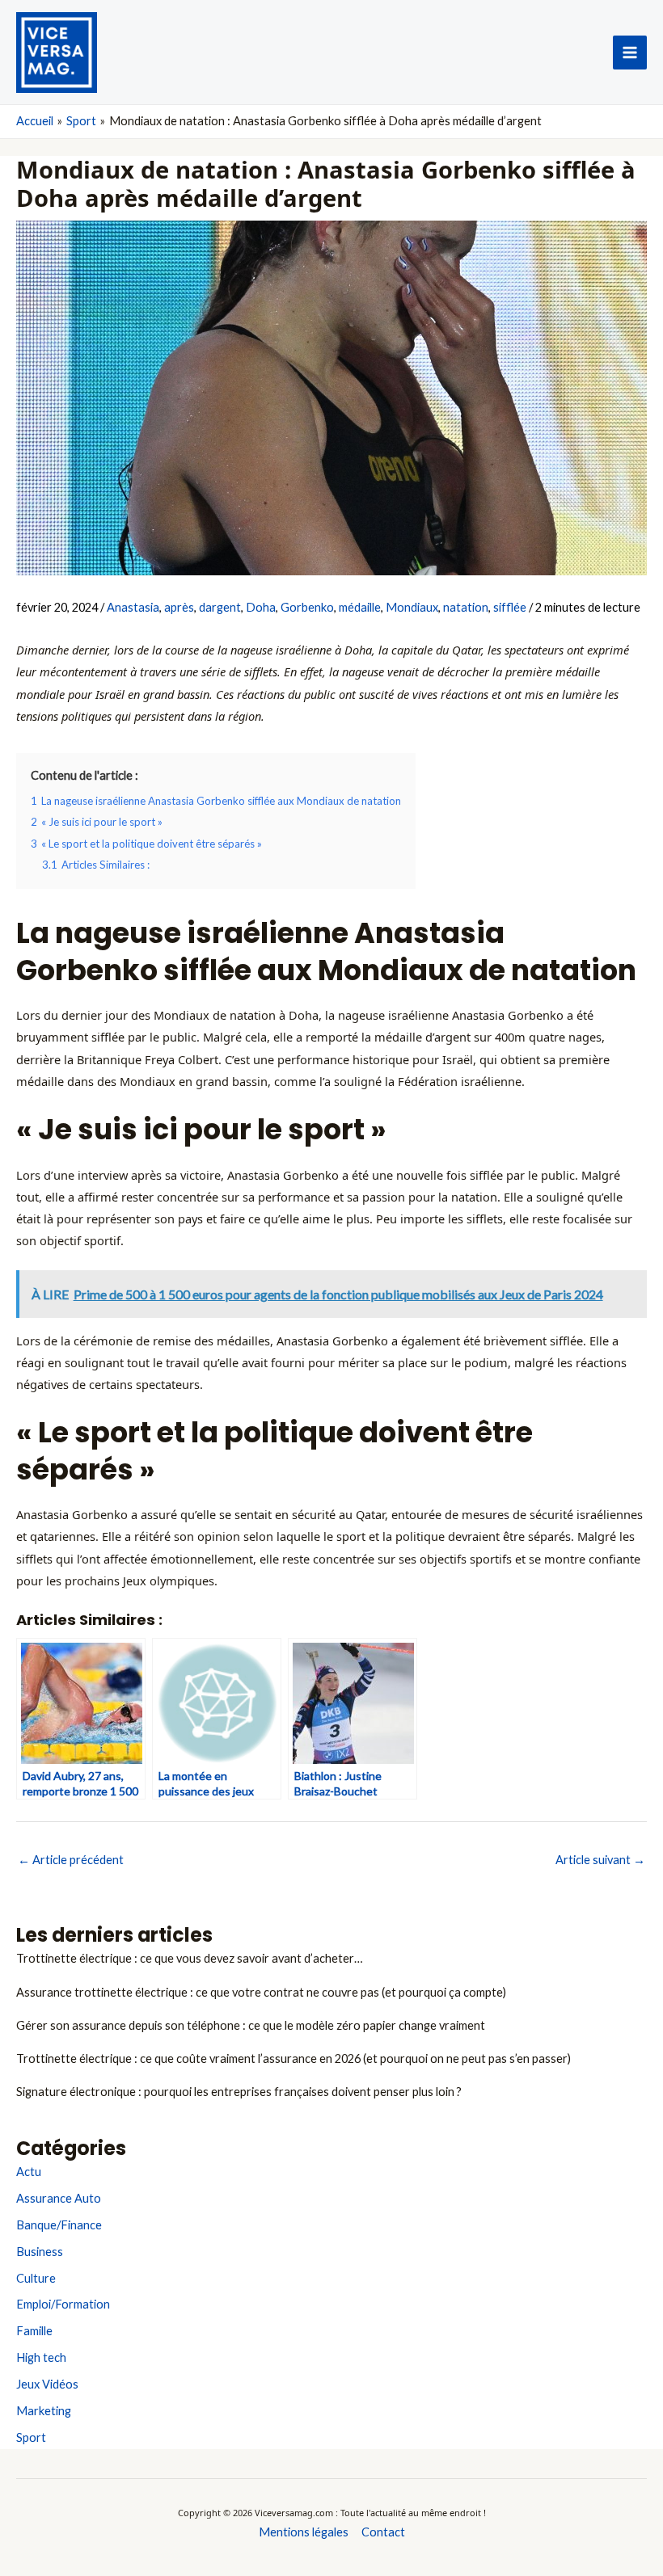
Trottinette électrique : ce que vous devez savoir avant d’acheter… (190, 1958)
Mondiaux (412, 607)
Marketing (44, 2411)
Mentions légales (304, 2532)
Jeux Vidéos (47, 2384)
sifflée (510, 607)
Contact (383, 2532)
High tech (41, 2357)
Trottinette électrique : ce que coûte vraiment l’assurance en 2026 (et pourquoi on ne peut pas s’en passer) (293, 2058)
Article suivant (600, 1860)
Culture (36, 2278)
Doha (261, 607)
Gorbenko (307, 607)
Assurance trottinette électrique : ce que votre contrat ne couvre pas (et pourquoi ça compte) (261, 1992)
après (179, 607)
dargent (220, 607)
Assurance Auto (59, 2198)
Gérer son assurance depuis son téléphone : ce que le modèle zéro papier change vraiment (251, 2025)
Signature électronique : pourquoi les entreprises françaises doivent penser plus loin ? (239, 2092)
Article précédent (71, 1860)
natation (466, 607)
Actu (29, 2172)
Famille (34, 2331)
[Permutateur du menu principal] (630, 53)
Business (40, 2252)
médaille (360, 607)
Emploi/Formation (63, 2304)
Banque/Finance (59, 2225)
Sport (31, 2437)
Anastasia (133, 607)
